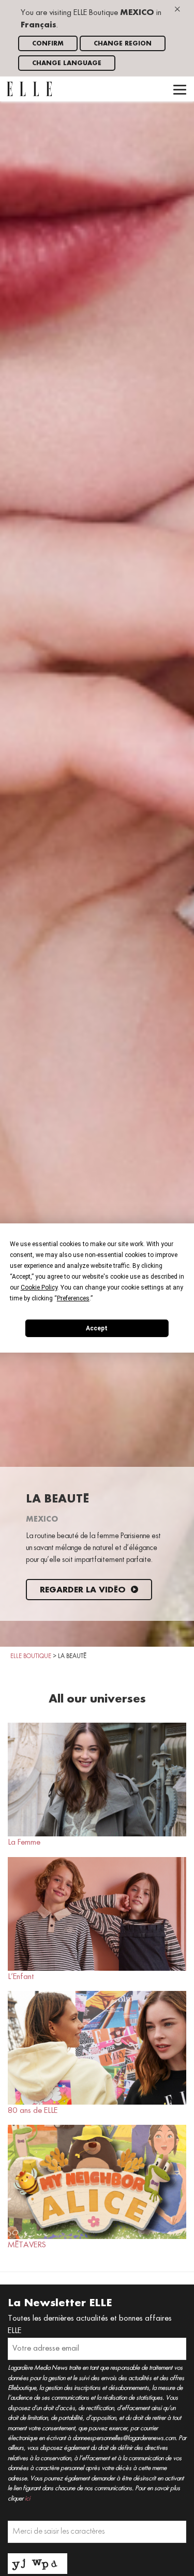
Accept (97, 1328)
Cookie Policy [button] (39, 1287)
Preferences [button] (73, 1298)
